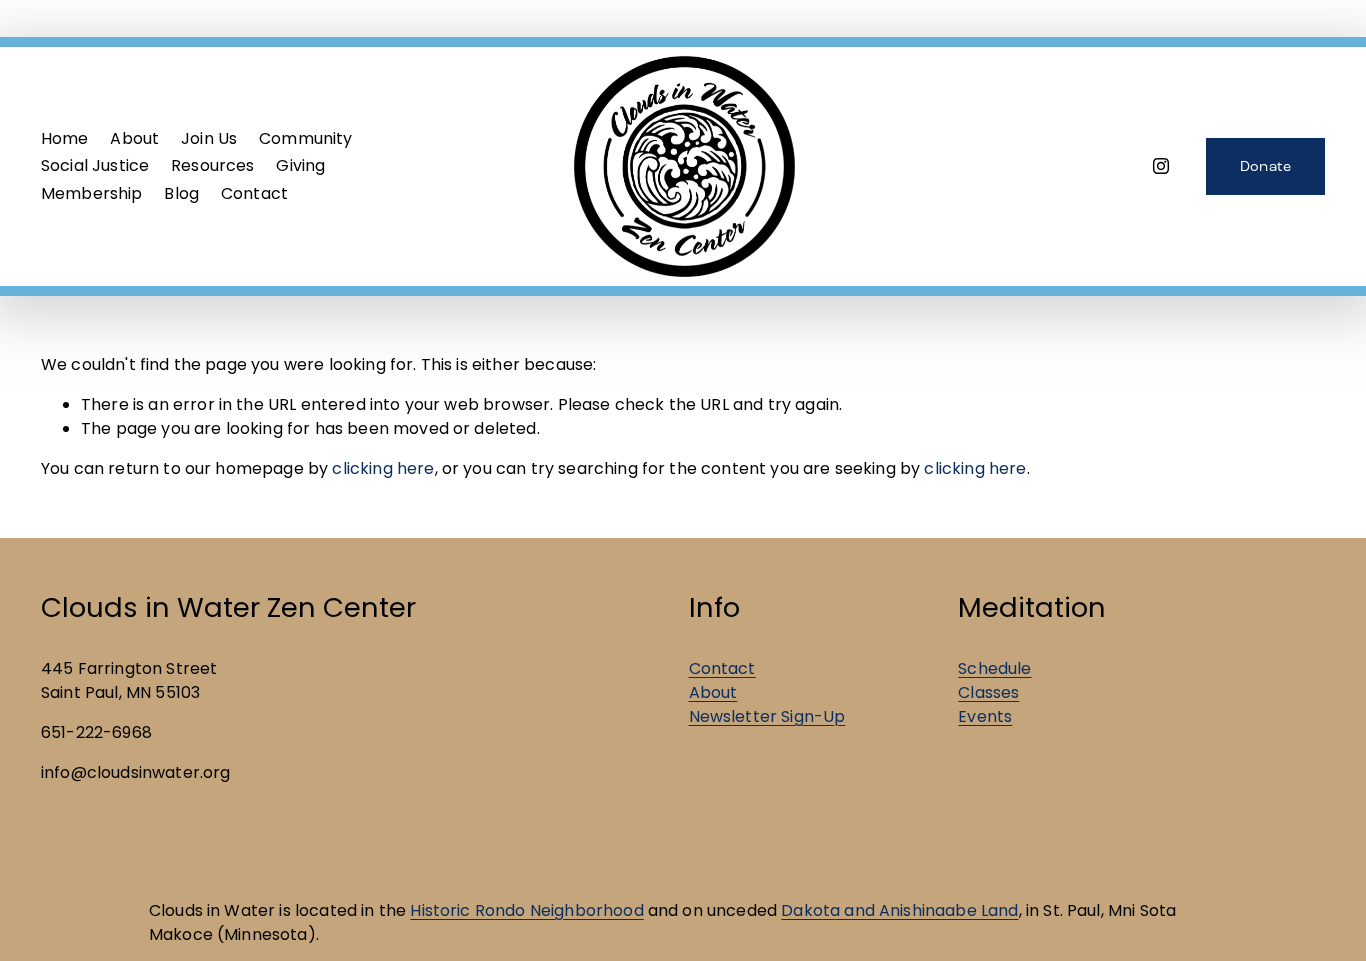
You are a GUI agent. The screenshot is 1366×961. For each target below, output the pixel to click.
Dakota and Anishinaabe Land (899, 910)
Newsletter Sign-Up (767, 716)
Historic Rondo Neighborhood (526, 910)
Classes (988, 692)
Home (65, 138)
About (713, 692)
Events (985, 716)
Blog (181, 193)
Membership (92, 193)
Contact (254, 193)
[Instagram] (1161, 166)
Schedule (994, 668)
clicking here (383, 468)
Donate (1266, 166)
